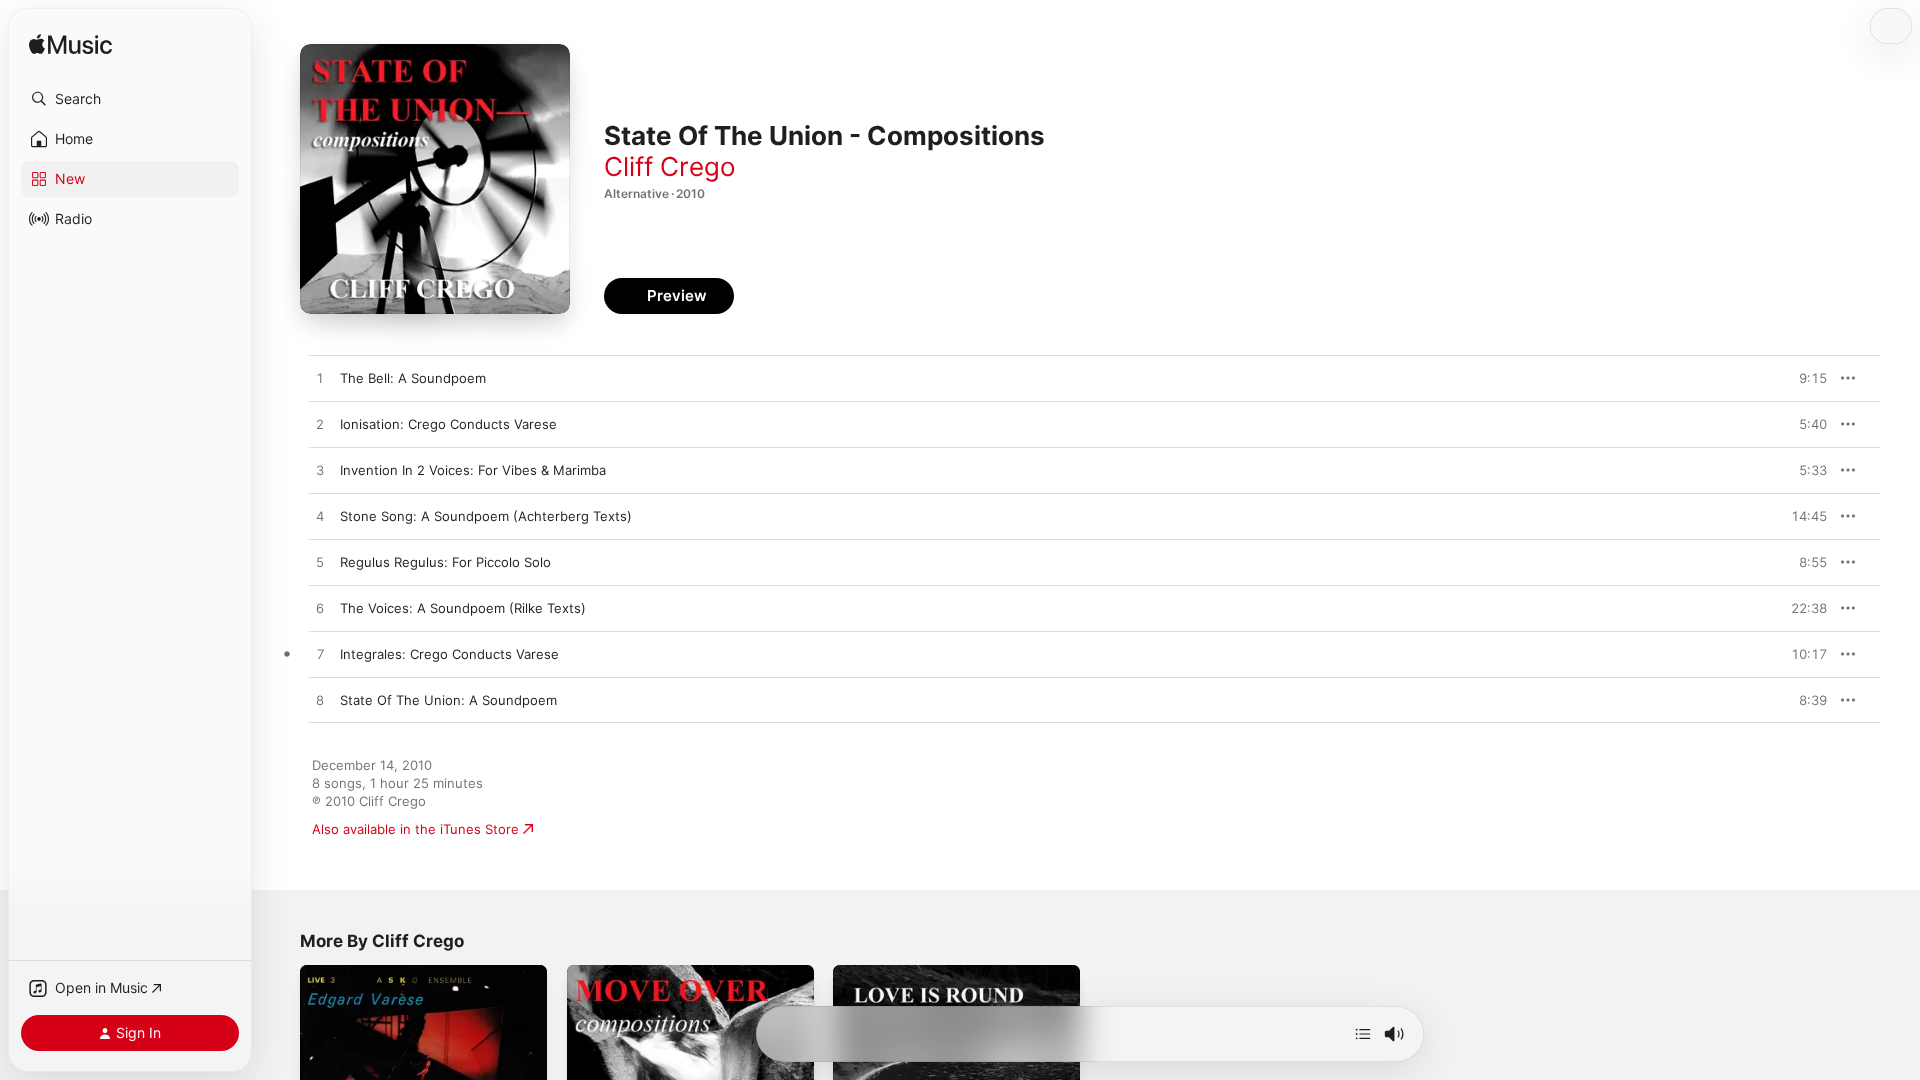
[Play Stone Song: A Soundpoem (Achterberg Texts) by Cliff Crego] (320, 517)
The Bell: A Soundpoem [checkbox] (413, 378)
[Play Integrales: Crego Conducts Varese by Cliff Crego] (320, 655)
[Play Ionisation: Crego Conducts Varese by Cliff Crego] (320, 425)
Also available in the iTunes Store (415, 829)
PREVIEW (1805, 378)
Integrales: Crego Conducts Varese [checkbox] (449, 654)
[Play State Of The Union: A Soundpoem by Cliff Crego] (320, 701)
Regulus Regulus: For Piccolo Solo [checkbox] (445, 562)
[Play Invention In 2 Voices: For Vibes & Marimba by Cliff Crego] (320, 471)
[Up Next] (1363, 1034)
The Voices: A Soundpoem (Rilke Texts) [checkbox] (463, 608)
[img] (70, 45)
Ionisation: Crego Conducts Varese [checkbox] (448, 424)
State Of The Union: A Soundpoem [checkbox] (448, 700)
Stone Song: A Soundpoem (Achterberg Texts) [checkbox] (486, 516)
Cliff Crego (670, 166)
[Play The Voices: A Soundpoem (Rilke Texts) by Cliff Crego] (320, 609)
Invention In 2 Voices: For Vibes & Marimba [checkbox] (473, 470)
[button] (130, 99)
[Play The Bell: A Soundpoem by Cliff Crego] (320, 379)
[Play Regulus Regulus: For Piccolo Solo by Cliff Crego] (320, 563)
